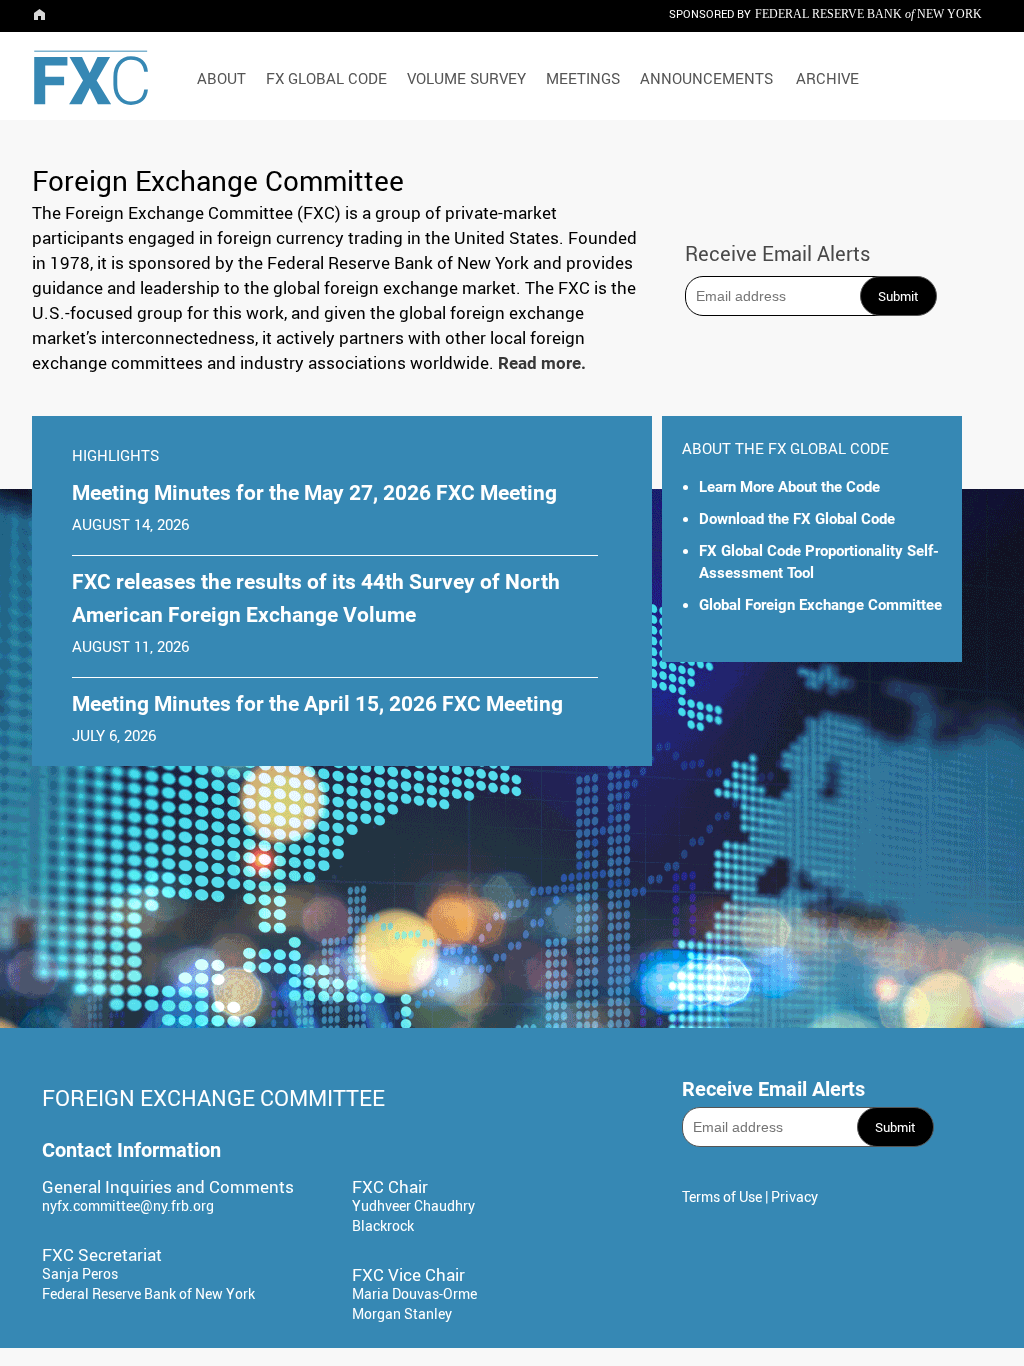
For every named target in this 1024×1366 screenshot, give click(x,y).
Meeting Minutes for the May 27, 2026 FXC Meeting (314, 493)
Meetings (583, 78)
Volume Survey (466, 78)
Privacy (794, 1196)
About (221, 78)
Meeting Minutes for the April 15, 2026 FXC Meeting (317, 704)
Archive (827, 78)
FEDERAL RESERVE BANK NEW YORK (868, 14)
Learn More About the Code (789, 487)
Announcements (706, 78)
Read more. (542, 363)
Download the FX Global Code (797, 519)
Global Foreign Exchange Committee (820, 605)
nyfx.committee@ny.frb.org (128, 1205)
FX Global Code (326, 78)
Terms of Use (722, 1196)
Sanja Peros (80, 1273)
